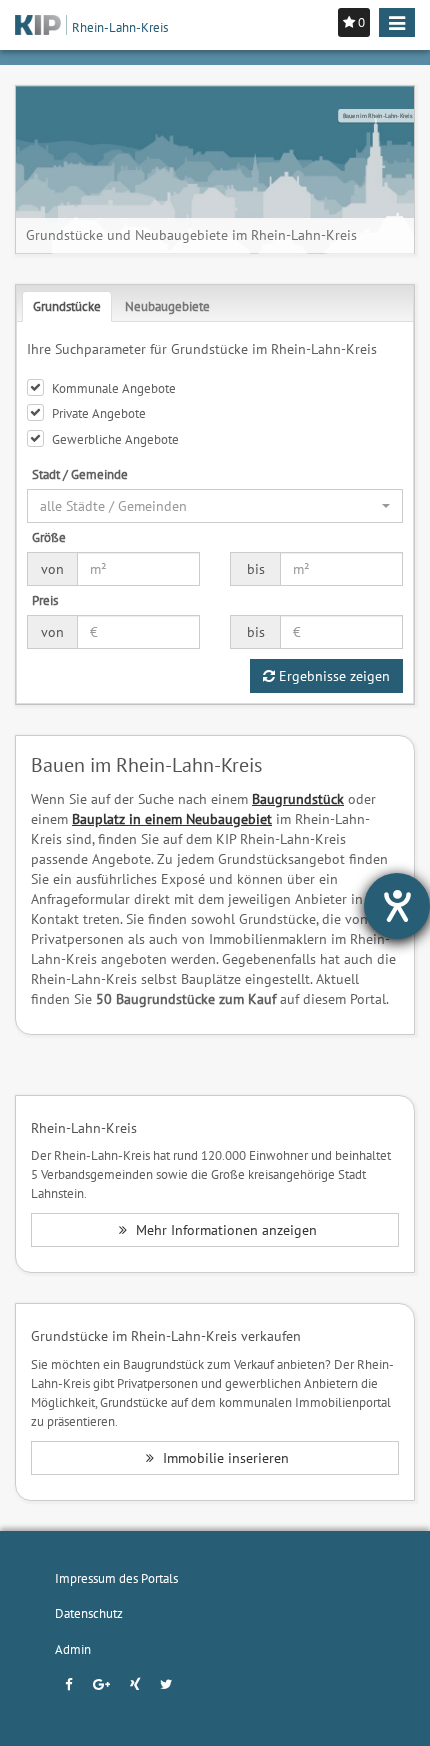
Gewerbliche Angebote (115, 439)
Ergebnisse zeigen (332, 676)
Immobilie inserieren (224, 1458)
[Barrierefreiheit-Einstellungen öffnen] (397, 906)
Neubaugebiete (167, 306)
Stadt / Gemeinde (80, 474)
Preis (45, 600)
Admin (73, 1649)
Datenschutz (89, 1613)
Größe (49, 537)
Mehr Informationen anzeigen (224, 1230)
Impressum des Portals (116, 1578)
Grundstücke (67, 306)
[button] (215, 506)
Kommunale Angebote (114, 388)
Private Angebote (99, 413)
